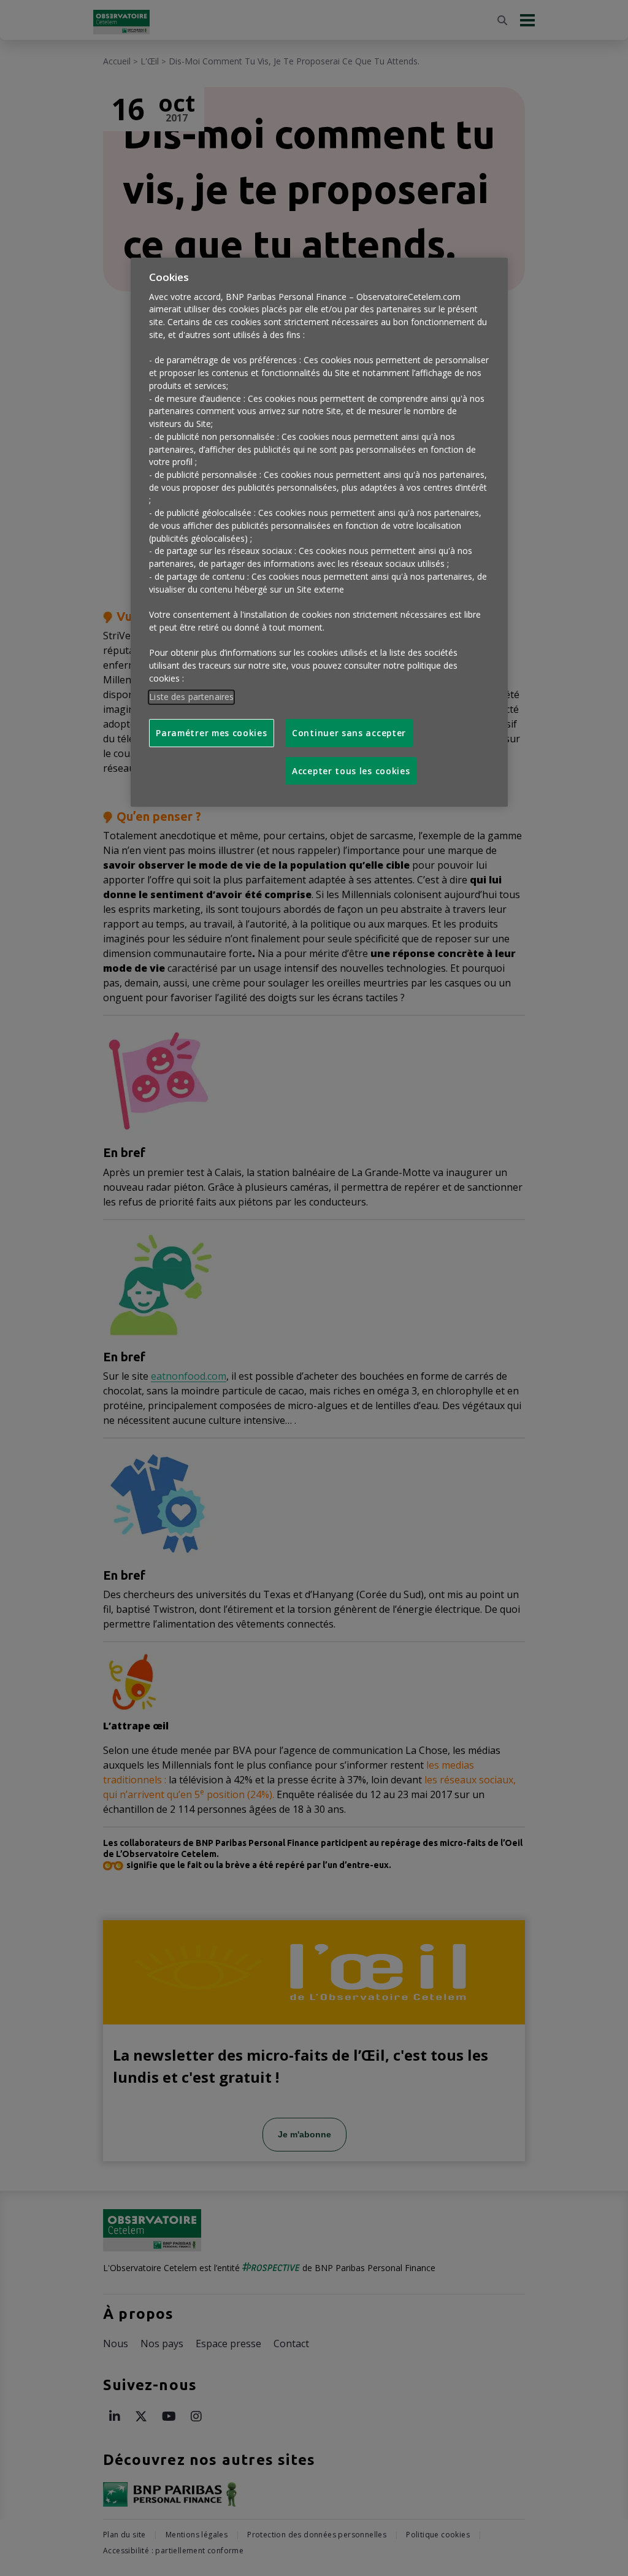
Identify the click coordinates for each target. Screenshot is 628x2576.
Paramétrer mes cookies (211, 733)
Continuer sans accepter (349, 733)
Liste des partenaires (191, 697)
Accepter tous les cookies (351, 771)
